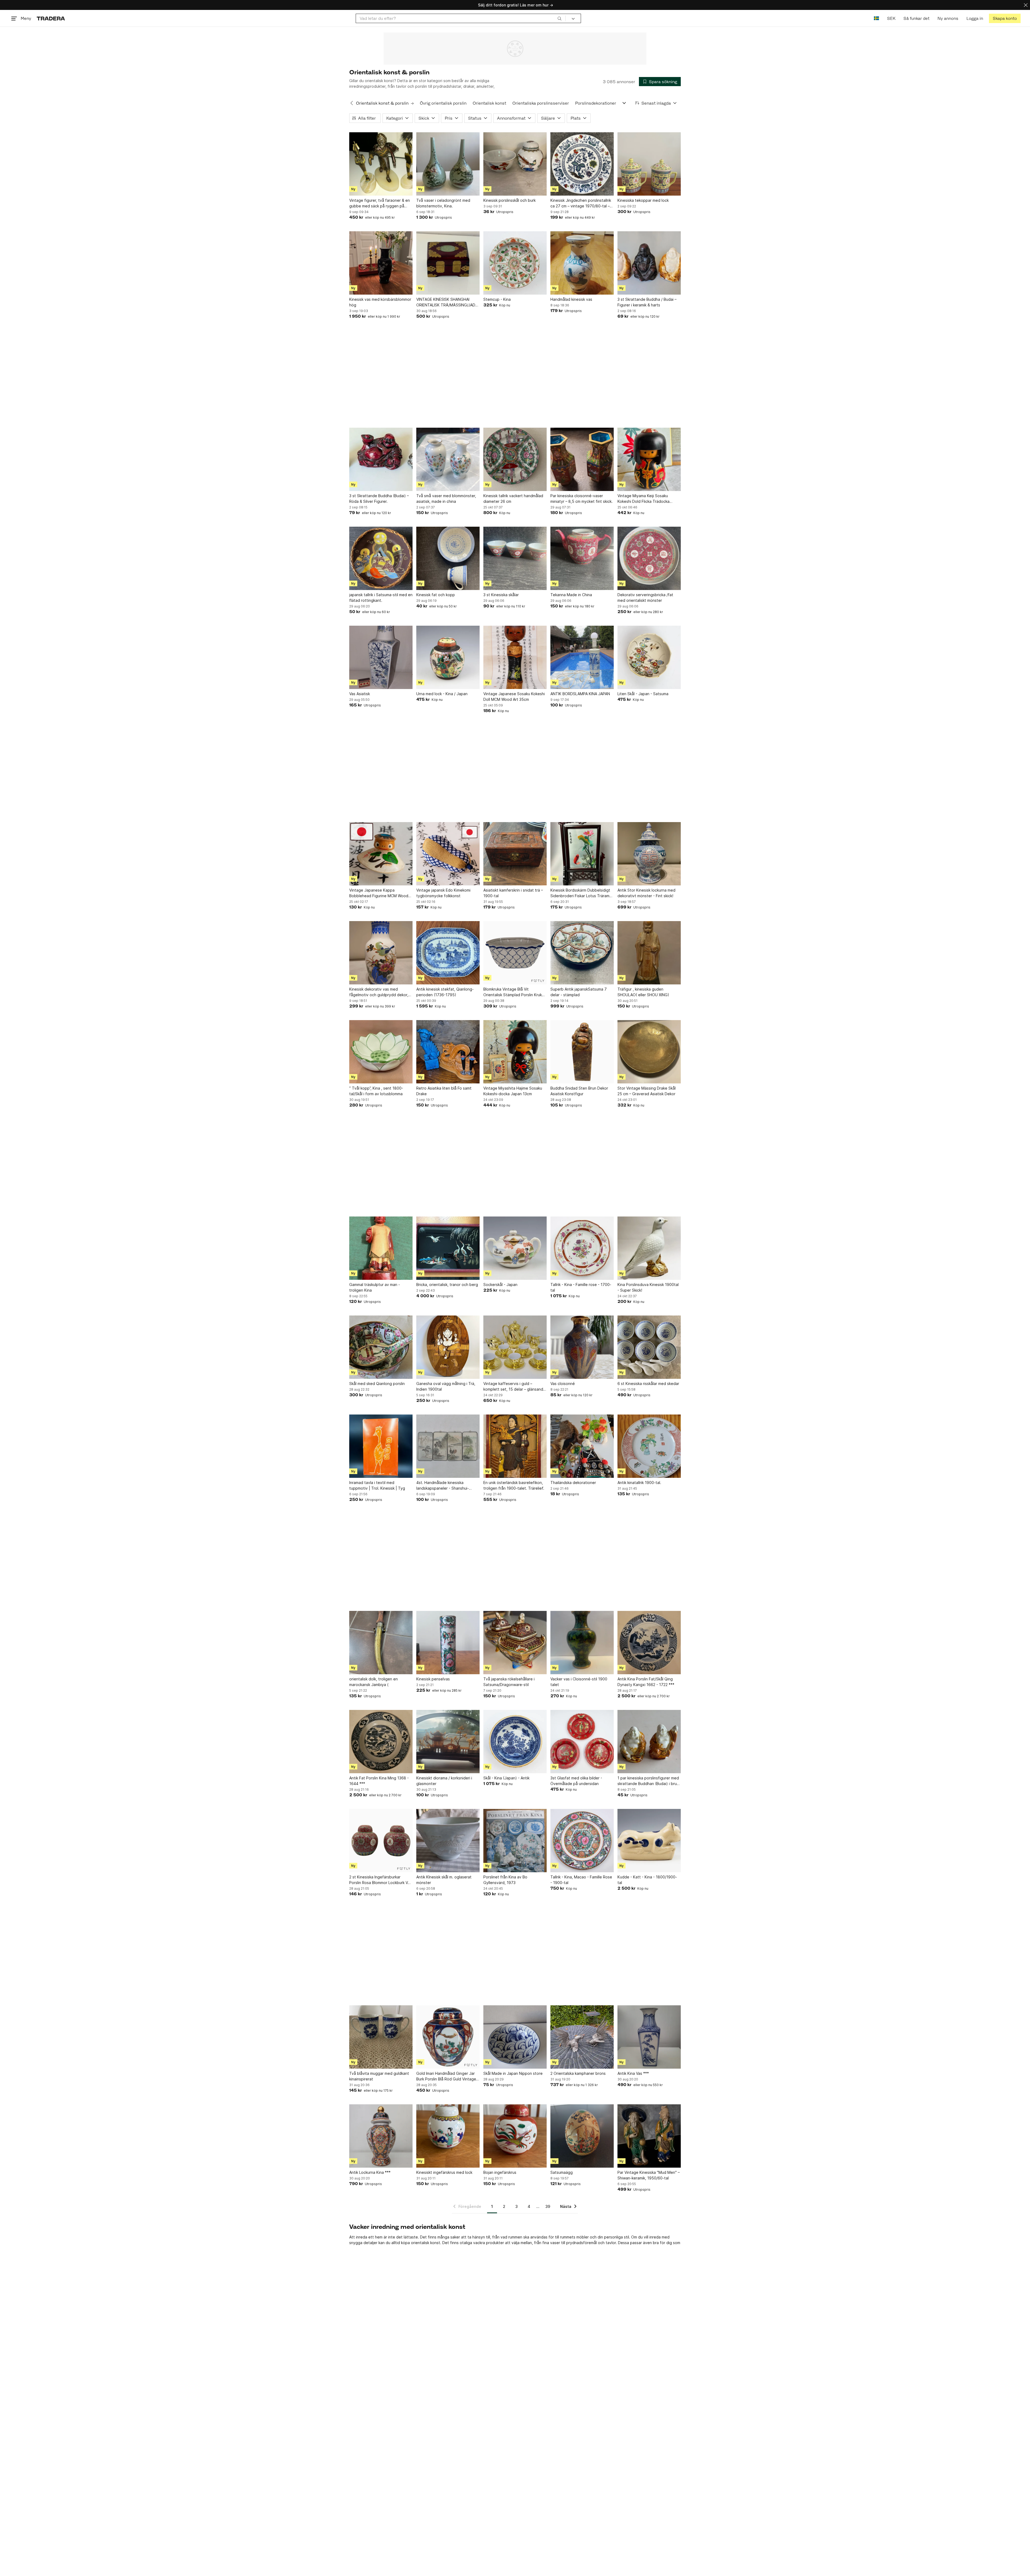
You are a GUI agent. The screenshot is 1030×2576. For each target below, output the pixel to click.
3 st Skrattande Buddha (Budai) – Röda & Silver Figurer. (379, 499)
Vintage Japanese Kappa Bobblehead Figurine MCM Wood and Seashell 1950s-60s (379, 893)
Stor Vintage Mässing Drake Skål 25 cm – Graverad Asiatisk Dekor (647, 1091)
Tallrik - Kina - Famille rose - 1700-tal (581, 1287)
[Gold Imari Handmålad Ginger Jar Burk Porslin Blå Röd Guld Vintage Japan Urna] (448, 2037)
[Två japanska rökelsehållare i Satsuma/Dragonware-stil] (515, 1643)
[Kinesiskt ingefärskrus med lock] (448, 2136)
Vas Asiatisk (360, 694)
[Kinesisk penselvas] (448, 1643)
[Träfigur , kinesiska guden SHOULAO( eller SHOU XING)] (649, 953)
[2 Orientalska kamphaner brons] (582, 2037)
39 (548, 2206)
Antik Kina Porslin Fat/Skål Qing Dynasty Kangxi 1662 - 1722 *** (646, 1682)
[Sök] (560, 18)
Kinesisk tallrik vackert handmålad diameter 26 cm (513, 499)
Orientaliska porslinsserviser (541, 103)
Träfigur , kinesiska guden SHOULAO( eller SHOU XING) (643, 992)
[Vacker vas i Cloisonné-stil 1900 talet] (582, 1643)
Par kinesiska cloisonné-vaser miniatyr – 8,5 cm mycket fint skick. (582, 499)
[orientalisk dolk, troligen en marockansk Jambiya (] (381, 1643)
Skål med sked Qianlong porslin (377, 1384)
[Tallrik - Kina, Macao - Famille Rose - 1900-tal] (582, 1841)
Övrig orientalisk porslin (443, 103)
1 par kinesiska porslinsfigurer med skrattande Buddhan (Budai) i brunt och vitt (649, 1781)
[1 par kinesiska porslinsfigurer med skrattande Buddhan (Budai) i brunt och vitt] (649, 1742)
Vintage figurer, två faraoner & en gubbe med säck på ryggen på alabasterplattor (380, 203)
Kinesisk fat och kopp (436, 595)
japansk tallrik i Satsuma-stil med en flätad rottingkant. (381, 598)
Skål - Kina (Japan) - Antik (506, 1778)
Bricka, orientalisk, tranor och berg (447, 1285)
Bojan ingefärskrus (500, 2172)
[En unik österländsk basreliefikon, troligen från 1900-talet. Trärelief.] (515, 1446)
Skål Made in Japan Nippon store (513, 2073)
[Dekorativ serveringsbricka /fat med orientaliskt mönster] (649, 558)
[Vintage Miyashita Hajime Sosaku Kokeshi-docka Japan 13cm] (515, 1052)
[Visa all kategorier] (624, 103)
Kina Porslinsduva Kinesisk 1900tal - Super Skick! (648, 1287)
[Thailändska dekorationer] (582, 1446)
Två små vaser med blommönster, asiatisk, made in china (446, 499)
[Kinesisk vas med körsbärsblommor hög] (381, 263)
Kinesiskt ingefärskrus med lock (444, 2172)
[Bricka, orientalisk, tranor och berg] (448, 1248)
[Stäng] (1026, 5)
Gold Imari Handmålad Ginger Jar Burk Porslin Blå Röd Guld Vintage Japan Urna (446, 2076)
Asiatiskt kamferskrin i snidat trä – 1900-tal (513, 893)
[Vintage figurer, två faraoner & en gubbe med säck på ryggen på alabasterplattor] (381, 164)
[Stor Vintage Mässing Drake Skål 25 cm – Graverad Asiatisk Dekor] (649, 1052)
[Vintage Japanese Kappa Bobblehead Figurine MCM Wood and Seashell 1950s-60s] (381, 854)
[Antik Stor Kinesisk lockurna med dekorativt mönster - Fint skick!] (649, 854)
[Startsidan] (51, 18)
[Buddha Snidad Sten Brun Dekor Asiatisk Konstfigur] (582, 1052)
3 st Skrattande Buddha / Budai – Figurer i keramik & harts (647, 302)
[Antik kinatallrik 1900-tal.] (649, 1446)
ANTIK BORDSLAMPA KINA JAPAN (580, 694)
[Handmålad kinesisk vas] (582, 263)
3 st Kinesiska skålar (501, 595)
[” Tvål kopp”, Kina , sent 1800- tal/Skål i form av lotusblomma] (381, 1052)
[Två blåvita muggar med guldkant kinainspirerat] (381, 2037)
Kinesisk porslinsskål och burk (510, 200)
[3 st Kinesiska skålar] (515, 558)
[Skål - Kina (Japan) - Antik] (515, 1742)
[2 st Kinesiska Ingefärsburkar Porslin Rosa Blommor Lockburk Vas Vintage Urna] (381, 1841)
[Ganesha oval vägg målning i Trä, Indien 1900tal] (448, 1347)
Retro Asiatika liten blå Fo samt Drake (444, 1091)
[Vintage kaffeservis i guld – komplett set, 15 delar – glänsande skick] (515, 1347)
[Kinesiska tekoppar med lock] (649, 164)
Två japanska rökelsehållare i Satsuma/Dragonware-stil (509, 1682)
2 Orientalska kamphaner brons (578, 2073)
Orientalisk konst (489, 103)
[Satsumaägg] (582, 2136)
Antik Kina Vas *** (633, 2073)
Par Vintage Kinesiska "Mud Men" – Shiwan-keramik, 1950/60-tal (649, 2175)
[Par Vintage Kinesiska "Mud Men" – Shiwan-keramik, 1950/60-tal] (649, 2136)
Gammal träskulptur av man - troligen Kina (375, 1287)
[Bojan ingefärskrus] (515, 2136)
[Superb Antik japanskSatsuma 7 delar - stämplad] (582, 953)
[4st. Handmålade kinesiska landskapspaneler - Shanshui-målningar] (448, 1446)
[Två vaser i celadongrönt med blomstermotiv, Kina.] (448, 164)
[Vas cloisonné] (582, 1347)
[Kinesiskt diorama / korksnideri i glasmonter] (448, 1742)
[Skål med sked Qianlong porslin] (381, 1347)
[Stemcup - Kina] (515, 263)
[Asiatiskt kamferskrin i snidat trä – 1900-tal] (515, 854)
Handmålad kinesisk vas (571, 299)
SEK (891, 18)
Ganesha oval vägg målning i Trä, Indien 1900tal (446, 1386)
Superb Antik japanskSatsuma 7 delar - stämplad (579, 992)
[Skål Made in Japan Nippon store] (515, 2037)
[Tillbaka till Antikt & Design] (352, 103)
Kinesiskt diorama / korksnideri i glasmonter (444, 1781)
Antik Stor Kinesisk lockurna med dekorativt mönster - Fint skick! (646, 893)
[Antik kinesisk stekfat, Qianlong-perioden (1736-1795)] (448, 953)
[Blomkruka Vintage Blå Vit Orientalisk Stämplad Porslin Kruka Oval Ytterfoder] (515, 953)
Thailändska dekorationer (573, 1483)
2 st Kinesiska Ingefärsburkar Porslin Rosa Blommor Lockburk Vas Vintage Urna (380, 1880)
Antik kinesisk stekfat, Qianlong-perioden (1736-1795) (445, 992)
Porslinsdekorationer (596, 103)
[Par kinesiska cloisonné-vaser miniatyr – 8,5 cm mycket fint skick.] (582, 459)
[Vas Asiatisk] (381, 657)
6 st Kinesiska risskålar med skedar (648, 1384)
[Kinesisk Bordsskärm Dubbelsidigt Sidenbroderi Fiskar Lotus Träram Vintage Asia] (582, 854)
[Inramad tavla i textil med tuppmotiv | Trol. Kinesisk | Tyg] (381, 1446)
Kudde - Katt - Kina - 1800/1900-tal (647, 1880)
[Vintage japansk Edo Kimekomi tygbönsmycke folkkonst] (448, 854)
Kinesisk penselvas (433, 1679)
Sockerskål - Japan (500, 1285)
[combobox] (461, 18)
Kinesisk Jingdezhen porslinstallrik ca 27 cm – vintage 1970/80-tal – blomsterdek (581, 203)
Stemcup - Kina (497, 299)
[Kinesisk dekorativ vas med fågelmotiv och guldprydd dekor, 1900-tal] (381, 953)
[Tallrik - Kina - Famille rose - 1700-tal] (582, 1248)
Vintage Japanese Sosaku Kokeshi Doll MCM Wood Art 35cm (514, 697)
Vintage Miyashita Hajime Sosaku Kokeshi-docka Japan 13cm (513, 1091)
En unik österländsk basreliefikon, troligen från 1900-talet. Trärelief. (514, 1485)
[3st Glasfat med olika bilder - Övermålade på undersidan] (582, 1742)
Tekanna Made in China (571, 595)
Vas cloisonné (563, 1384)
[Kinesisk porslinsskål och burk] (515, 164)
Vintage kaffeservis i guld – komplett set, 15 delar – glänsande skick (514, 1387)
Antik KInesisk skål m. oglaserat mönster (444, 1880)
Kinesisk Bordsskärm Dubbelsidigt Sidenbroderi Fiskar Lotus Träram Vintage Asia (580, 893)
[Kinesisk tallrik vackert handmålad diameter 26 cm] (515, 459)
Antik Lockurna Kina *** (370, 2172)
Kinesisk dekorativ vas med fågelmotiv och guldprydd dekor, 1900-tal (379, 992)
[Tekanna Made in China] (582, 558)
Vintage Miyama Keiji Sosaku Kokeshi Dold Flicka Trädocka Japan (643, 499)
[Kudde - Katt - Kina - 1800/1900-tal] (649, 1841)
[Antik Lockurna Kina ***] (381, 2136)
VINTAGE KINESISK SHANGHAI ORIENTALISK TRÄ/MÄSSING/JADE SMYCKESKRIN (447, 302)
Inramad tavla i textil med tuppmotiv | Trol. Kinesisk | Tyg (377, 1485)
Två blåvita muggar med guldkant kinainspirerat (379, 2076)
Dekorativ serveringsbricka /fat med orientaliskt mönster (645, 598)
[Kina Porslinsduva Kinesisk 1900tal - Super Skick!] (649, 1248)
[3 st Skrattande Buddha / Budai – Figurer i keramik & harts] (649, 263)
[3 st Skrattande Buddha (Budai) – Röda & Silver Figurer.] (381, 459)
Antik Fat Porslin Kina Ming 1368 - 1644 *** (379, 1781)
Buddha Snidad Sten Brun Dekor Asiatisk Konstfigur (579, 1091)
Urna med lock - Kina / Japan (442, 694)
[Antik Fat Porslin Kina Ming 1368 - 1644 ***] (381, 1742)
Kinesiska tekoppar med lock (643, 200)
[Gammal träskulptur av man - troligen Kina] (381, 1248)
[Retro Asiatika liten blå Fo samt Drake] (448, 1052)
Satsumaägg (562, 2172)
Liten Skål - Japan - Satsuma (643, 694)
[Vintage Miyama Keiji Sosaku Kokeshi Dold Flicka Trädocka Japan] (649, 459)
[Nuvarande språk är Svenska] (876, 18)
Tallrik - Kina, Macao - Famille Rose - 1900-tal (581, 1880)
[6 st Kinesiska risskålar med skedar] (649, 1347)
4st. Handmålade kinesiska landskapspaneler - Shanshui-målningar (443, 1486)
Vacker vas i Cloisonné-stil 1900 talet (579, 1682)
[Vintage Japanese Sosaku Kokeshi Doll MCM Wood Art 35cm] (515, 657)
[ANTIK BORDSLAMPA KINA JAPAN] (582, 657)
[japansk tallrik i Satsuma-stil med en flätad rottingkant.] (381, 558)
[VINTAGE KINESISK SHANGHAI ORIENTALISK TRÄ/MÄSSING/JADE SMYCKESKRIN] (448, 263)
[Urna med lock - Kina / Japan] (448, 657)
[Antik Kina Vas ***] (649, 2037)
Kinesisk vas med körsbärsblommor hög (380, 302)
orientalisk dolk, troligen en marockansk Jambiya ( (374, 1682)
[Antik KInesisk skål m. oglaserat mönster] (448, 1841)
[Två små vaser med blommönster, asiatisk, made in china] (448, 459)
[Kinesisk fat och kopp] (448, 558)
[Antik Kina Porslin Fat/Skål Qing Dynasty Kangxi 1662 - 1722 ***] (649, 1643)
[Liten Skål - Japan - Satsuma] (649, 657)
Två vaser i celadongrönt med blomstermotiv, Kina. (443, 203)
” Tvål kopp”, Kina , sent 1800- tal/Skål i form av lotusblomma (376, 1091)
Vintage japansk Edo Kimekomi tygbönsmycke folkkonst (443, 893)
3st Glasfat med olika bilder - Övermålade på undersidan (576, 1781)
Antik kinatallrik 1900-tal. (639, 1483)
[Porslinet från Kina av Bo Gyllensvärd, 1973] (515, 1841)
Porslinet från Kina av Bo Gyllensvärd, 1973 (505, 1880)
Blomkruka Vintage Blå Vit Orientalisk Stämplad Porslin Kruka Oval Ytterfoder (514, 992)
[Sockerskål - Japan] (515, 1248)
